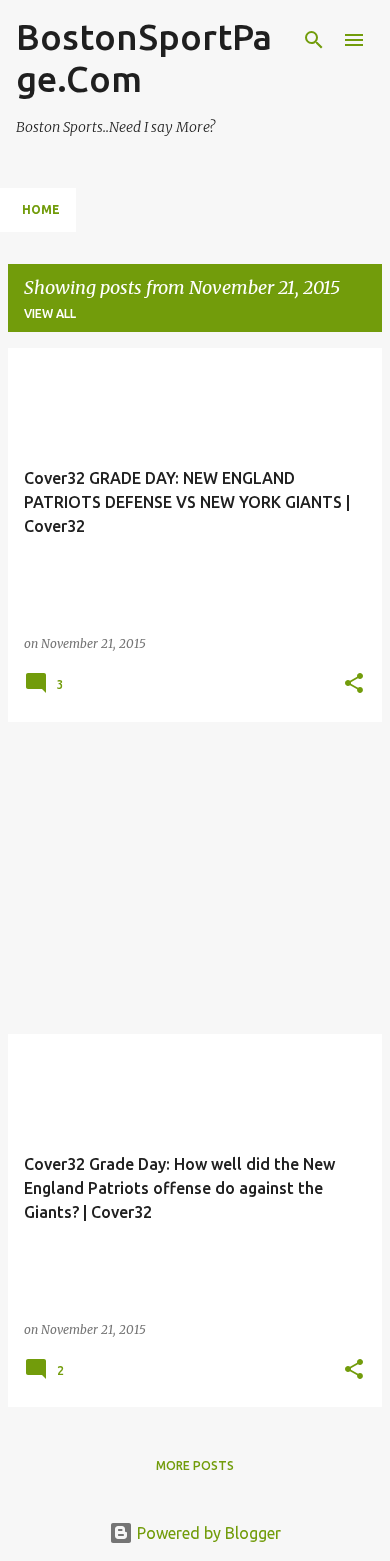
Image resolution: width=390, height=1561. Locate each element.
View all (50, 313)
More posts (195, 1465)
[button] (354, 684)
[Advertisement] (195, 878)
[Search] (314, 40)
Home (41, 209)
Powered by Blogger (207, 1533)
